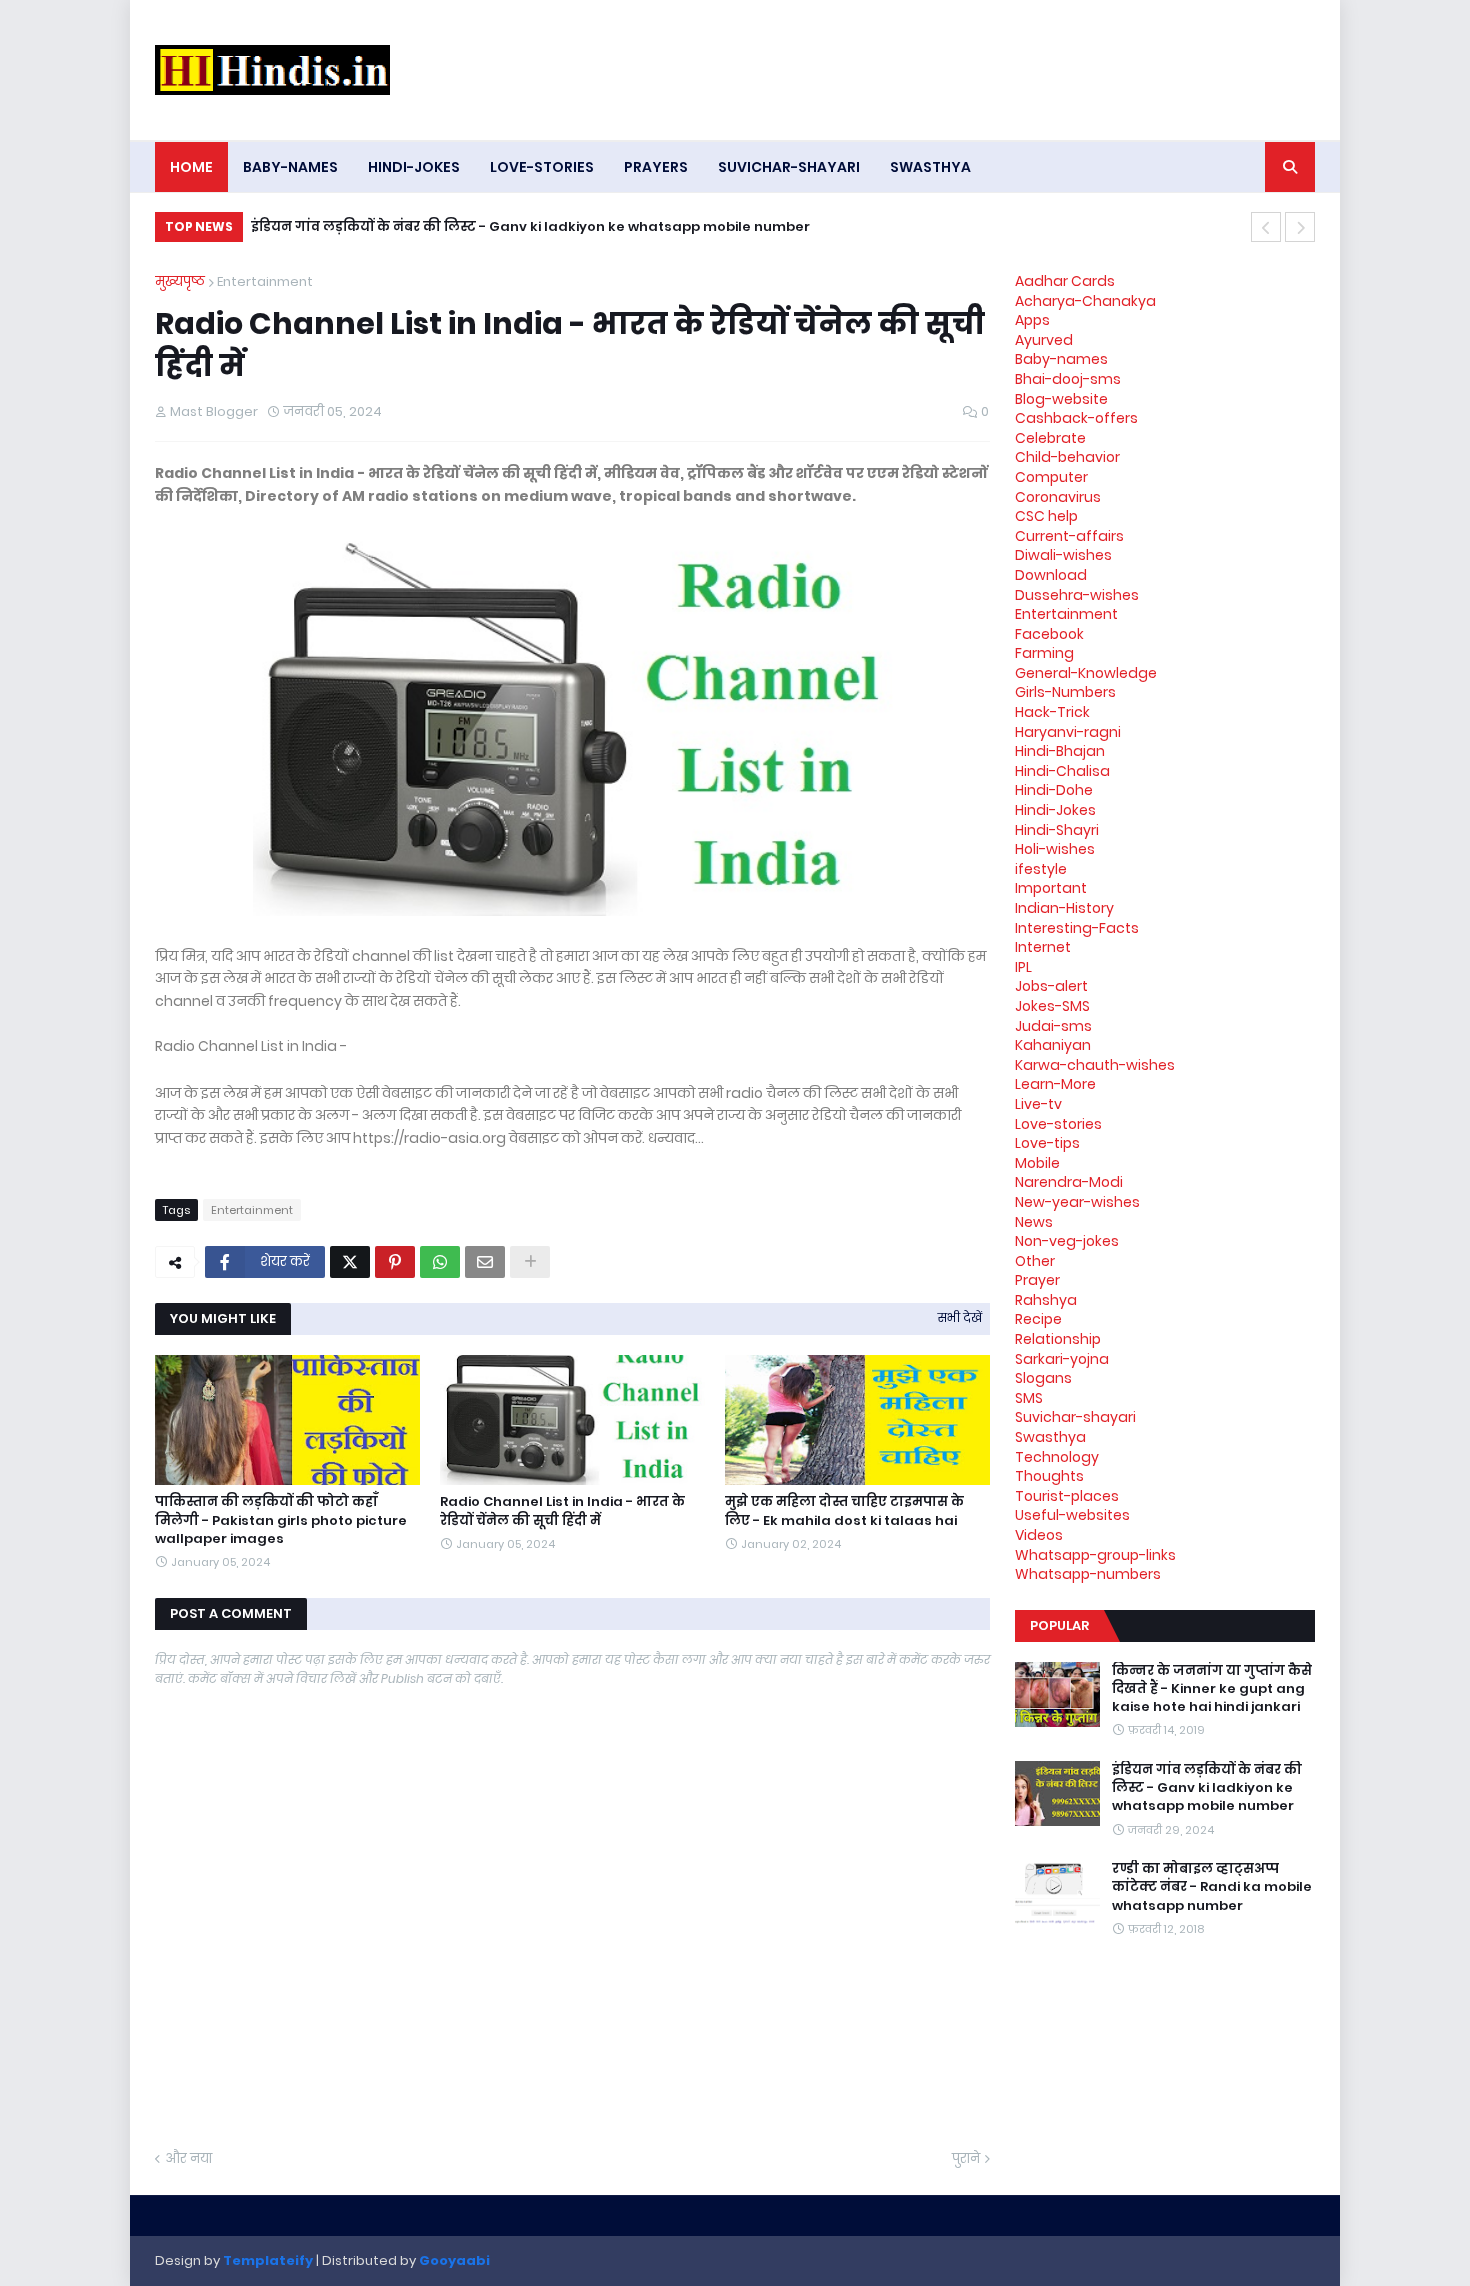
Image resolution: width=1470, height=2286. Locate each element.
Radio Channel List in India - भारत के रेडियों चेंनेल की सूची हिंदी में (562, 1511)
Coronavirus (1058, 497)
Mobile (1037, 1163)
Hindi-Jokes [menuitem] (414, 167)
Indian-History (1064, 908)
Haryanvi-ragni (1068, 732)
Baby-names (1061, 359)
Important (1051, 888)
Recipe (1038, 1319)
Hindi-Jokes (1055, 810)
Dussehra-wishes (1077, 595)
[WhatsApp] (440, 1262)
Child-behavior (1067, 457)
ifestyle (1041, 869)
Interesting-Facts (1077, 928)
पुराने (966, 2158)
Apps (1032, 320)
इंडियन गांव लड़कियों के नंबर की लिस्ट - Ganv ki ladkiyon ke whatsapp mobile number (530, 226)
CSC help (1046, 516)
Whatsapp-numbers (1088, 1574)
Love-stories (1058, 1124)
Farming (1044, 653)
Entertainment (265, 281)
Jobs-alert (1051, 986)
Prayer (1037, 1280)
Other (1035, 1261)
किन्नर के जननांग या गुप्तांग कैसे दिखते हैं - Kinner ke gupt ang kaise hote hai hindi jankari (1212, 1689)
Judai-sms (1053, 1026)
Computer (1051, 477)
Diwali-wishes (1063, 555)
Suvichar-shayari (1075, 1417)
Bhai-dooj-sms (1068, 379)
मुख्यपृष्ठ (180, 281)
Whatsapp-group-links (1095, 1555)
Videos (1039, 1535)
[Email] (485, 1262)
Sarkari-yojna (1062, 1359)
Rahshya (1046, 1300)
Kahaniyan (1053, 1045)
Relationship (1058, 1339)
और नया (188, 2158)
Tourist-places (1067, 1496)
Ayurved (1044, 340)
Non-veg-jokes (1067, 1241)
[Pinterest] (395, 1262)
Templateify (268, 2260)
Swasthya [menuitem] (930, 167)
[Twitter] (350, 1262)
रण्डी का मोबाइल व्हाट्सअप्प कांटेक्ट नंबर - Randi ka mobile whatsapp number (1212, 1887)
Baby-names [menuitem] (290, 167)
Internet (1043, 947)
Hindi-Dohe (1054, 790)
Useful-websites (1072, 1515)
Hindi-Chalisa (1062, 771)
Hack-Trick (1052, 712)
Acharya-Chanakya (1085, 301)
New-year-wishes (1077, 1202)
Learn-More (1055, 1084)
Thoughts (1049, 1476)
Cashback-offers (1076, 418)
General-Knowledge (1086, 673)
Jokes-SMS (1052, 1006)
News (1034, 1222)
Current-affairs (1069, 536)
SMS (1029, 1398)
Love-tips (1047, 1143)
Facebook (1049, 634)
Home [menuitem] (191, 167)
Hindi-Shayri (1057, 830)
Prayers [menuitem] (656, 167)
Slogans (1043, 1378)
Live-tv (1038, 1104)
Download (1051, 575)
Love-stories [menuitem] (542, 167)
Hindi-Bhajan (1060, 751)
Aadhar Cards (1065, 281)
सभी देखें (960, 1317)
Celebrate (1050, 438)
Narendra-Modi (1069, 1182)
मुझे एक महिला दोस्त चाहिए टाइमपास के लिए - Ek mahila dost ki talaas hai (844, 1511)
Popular (1059, 1625)
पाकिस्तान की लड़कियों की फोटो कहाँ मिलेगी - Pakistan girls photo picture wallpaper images (281, 1520)
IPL (1023, 967)
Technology (1057, 1457)
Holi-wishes (1055, 849)
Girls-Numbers (1065, 692)
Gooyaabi (454, 2260)
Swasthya (1050, 1437)
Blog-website (1061, 399)
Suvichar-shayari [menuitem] (789, 167)
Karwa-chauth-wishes (1095, 1065)
